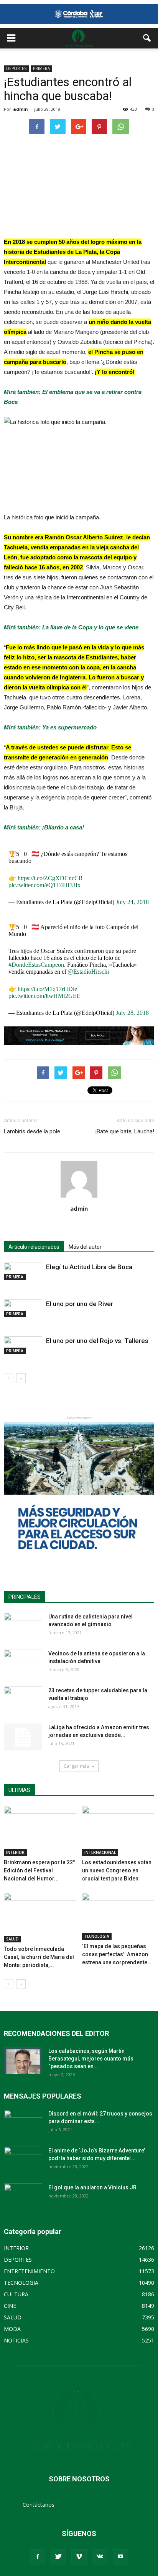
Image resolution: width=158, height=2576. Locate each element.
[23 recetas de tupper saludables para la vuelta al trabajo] (23, 1700)
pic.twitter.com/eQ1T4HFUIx (44, 885)
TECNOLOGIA (97, 1936)
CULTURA (16, 2294)
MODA (12, 2329)
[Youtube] (120, 2557)
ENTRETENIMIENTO (29, 2271)
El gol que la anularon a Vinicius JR (92, 2187)
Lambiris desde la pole (32, 1131)
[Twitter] (58, 2557)
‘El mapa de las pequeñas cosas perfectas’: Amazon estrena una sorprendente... (117, 1954)
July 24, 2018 (132, 902)
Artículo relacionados (34, 1247)
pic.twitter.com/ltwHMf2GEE (44, 996)
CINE (10, 2306)
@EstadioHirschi (88, 972)
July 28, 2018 (132, 1013)
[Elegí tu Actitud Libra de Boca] (23, 1271)
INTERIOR (15, 1852)
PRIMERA (41, 68)
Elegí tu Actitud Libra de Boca (89, 1267)
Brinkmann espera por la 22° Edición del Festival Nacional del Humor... (39, 1870)
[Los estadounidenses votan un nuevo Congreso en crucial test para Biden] (118, 1831)
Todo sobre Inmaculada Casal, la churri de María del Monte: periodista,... (39, 1957)
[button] (147, 38)
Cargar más (76, 1766)
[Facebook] (38, 2557)
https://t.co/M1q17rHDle (47, 989)
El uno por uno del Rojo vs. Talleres (97, 1341)
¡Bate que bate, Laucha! (125, 1131)
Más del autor (85, 1247)
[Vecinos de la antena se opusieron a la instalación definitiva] (23, 1663)
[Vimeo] (79, 2557)
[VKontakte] (100, 2557)
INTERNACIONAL (100, 1852)
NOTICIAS (16, 2340)
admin (21, 109)
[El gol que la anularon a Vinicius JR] (23, 2197)
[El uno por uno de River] (23, 1308)
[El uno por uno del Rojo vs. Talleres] (23, 1345)
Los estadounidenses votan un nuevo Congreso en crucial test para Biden (117, 1870)
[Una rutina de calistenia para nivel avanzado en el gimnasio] (23, 1626)
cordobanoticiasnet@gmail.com (96, 2505)
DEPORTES (16, 68)
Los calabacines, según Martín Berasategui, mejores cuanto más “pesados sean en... (91, 2059)
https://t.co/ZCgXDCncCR (50, 878)
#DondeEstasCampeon (36, 965)
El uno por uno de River (80, 1304)
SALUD (12, 1939)
